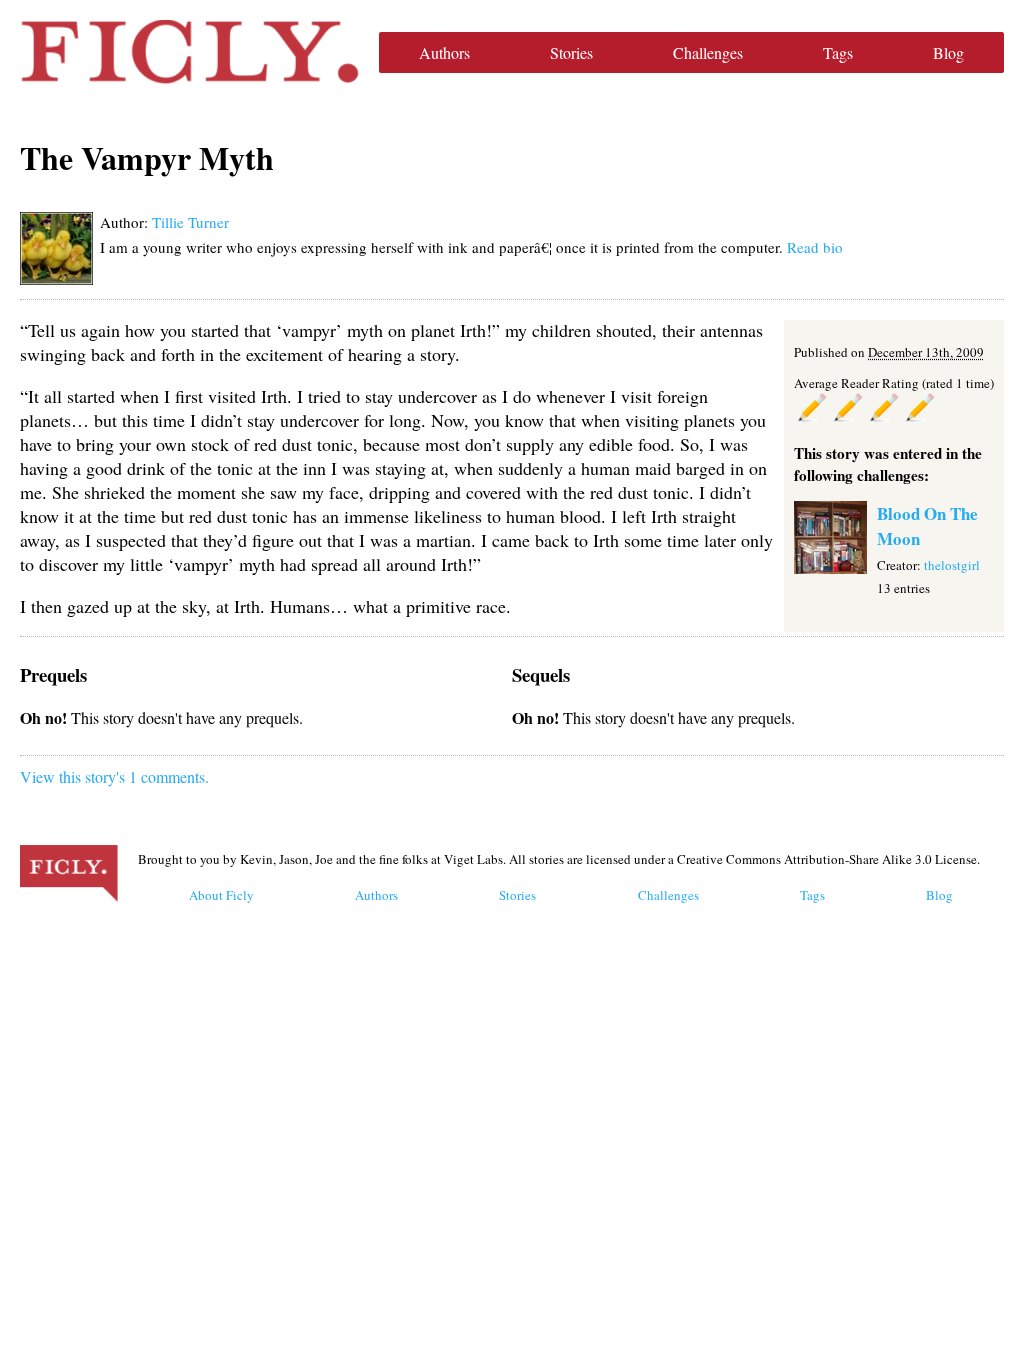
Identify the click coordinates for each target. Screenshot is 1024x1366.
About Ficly (221, 895)
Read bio (815, 247)
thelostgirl (952, 565)
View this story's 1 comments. (114, 776)
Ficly (189, 52)
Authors (444, 52)
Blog (948, 52)
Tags (838, 52)
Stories (571, 52)
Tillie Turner (190, 222)
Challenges (708, 52)
